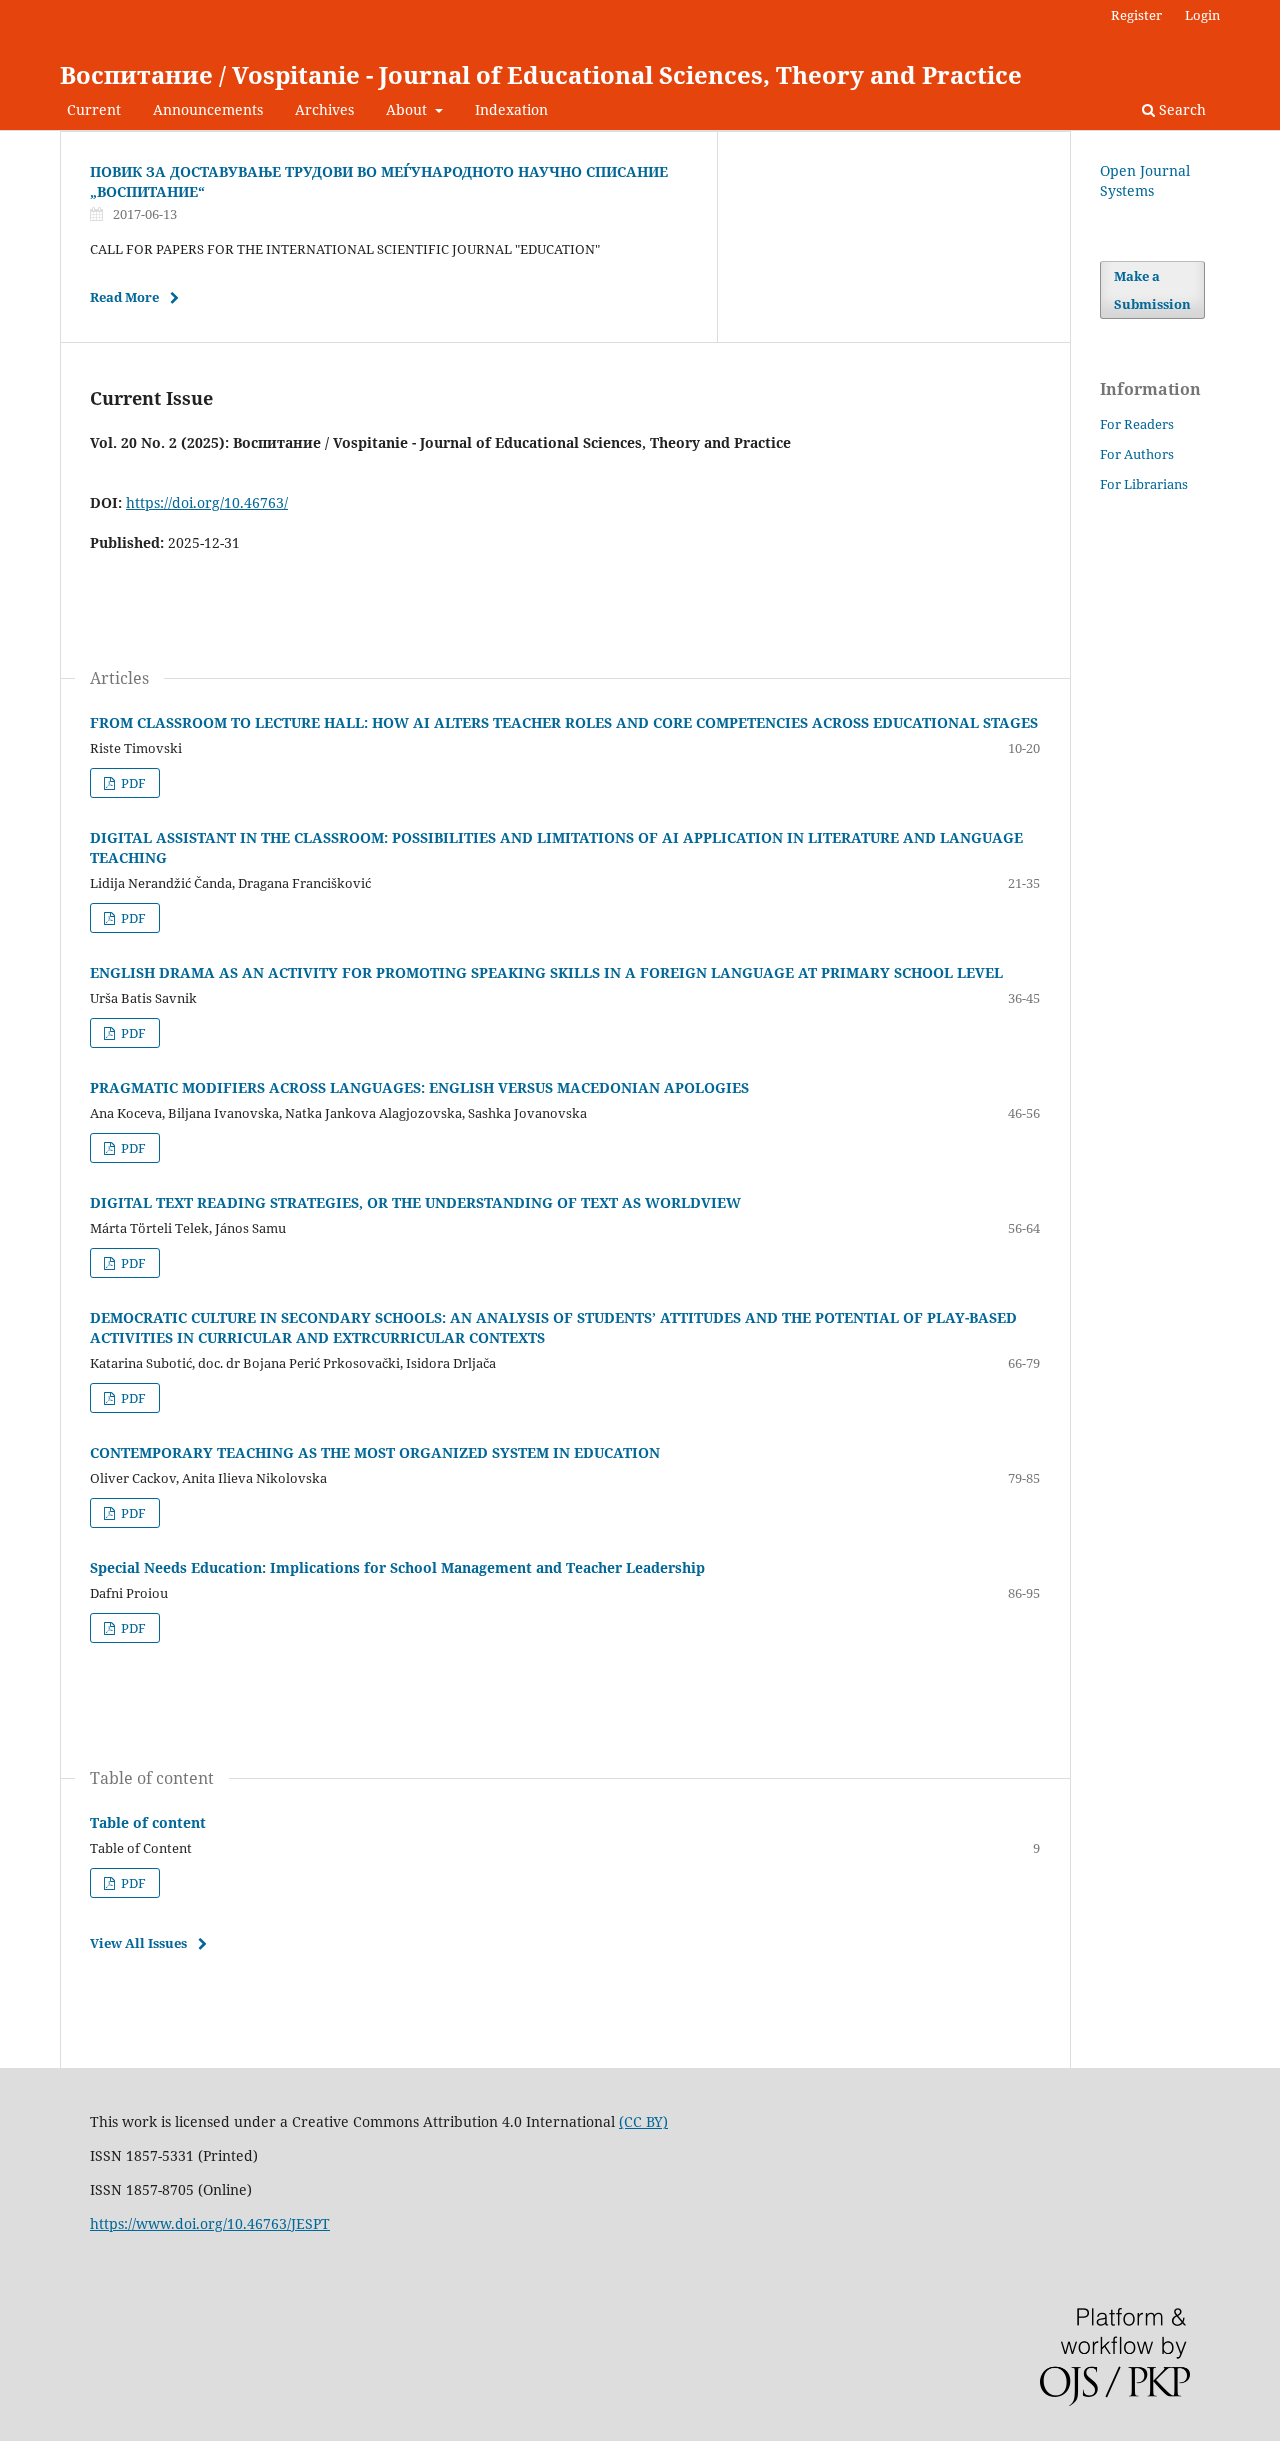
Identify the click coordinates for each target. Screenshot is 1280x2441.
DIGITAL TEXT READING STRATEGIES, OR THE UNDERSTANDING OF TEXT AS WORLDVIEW (415, 1202)
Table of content (148, 1822)
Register (1136, 15)
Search (1180, 109)
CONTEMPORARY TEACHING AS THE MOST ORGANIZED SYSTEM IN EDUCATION (375, 1452)
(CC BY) (643, 2121)
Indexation (511, 109)
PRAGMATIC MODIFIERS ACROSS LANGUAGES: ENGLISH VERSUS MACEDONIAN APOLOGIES (419, 1087)
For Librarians (1144, 484)
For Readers (1137, 424)
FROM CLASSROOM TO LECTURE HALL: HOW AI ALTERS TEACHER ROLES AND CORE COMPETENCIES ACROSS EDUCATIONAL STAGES (564, 722)
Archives (324, 109)
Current (94, 109)
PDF (132, 783)
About (408, 109)
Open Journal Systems (1145, 180)
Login (1202, 15)
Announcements (208, 109)
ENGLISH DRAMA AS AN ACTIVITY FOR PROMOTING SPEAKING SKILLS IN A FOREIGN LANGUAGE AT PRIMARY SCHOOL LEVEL (546, 972)
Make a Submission (1152, 290)
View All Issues (138, 1943)
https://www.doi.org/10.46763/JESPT (210, 2223)
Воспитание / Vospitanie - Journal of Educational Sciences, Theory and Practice (541, 74)
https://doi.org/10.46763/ (207, 502)
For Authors (1137, 454)
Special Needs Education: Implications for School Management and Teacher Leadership (397, 1567)
